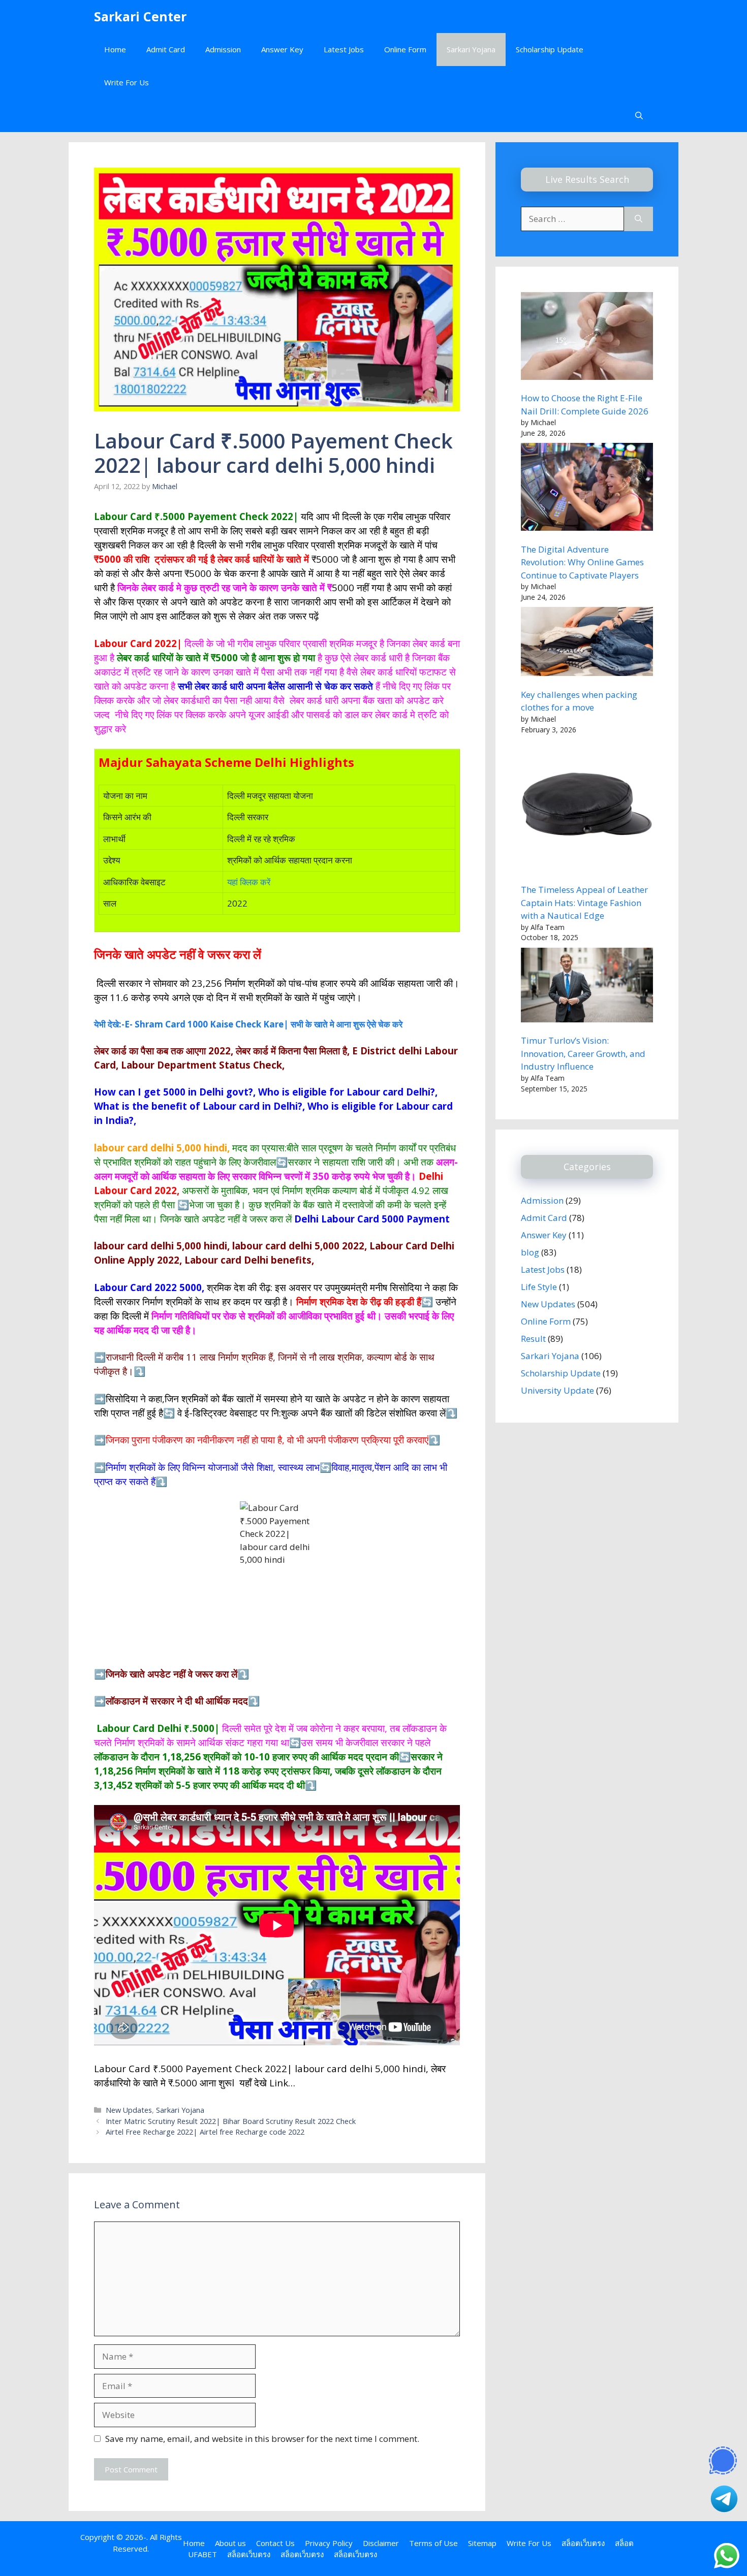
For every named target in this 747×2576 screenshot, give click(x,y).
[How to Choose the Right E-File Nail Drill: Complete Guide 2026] (587, 338)
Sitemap (482, 2543)
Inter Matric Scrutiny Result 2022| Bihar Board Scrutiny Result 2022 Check (231, 2121)
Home (115, 49)
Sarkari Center (140, 16)
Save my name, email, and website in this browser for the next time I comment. (262, 2439)
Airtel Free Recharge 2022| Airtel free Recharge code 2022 (205, 2132)
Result (533, 1339)
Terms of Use (433, 2543)
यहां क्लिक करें (249, 882)
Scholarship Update (550, 49)
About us (230, 2543)
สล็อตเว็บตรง (583, 2543)
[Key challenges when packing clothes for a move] (587, 643)
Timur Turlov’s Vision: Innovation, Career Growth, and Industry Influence (583, 1053)
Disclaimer (381, 2543)
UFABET (203, 2554)
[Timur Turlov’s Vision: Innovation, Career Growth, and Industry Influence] (587, 987)
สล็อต (624, 2543)
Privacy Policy (329, 2543)
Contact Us (275, 2543)
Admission (223, 49)
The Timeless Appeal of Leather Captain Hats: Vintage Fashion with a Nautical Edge (584, 903)
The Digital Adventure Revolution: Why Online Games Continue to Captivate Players (582, 562)
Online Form (405, 49)
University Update (557, 1390)
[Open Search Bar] (639, 116)
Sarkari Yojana (471, 49)
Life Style (539, 1287)
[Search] (639, 219)
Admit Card (166, 49)
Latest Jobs (344, 49)
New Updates (129, 2110)
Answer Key (282, 49)
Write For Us (127, 82)
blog (530, 1252)
